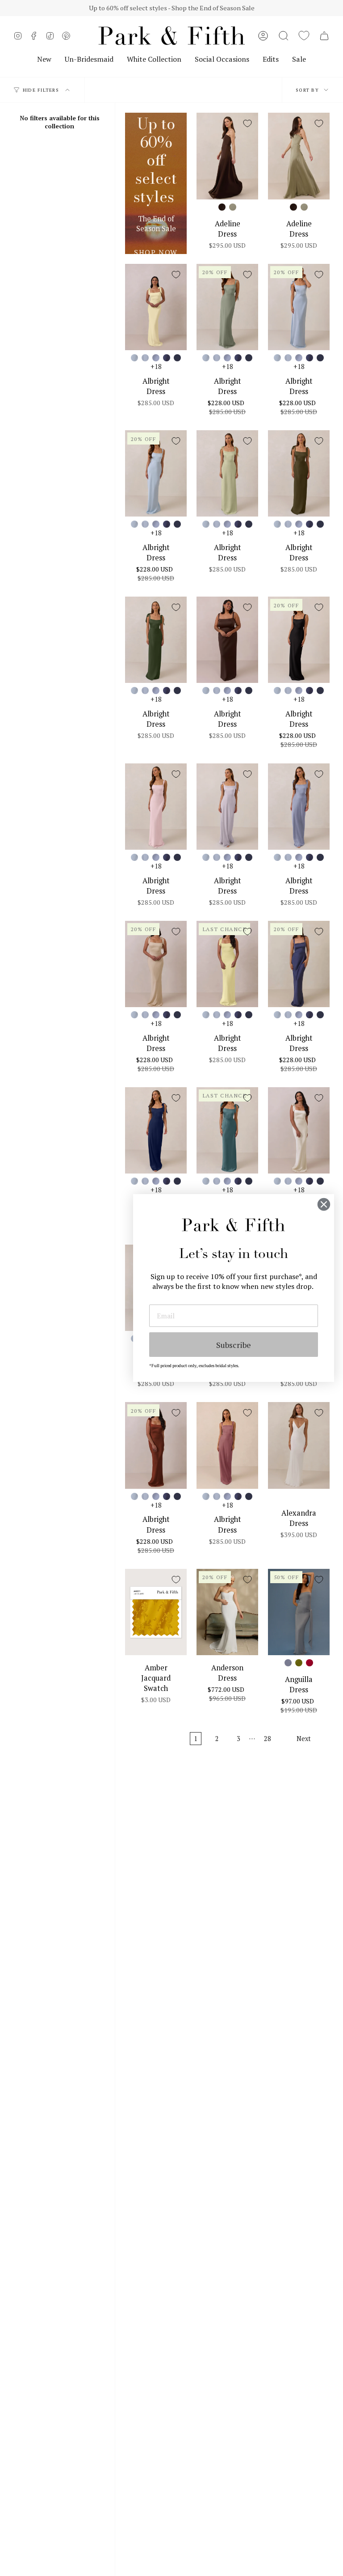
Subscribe (234, 1345)
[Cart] (324, 36)
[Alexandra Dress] (299, 1445)
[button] (284, 36)
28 (268, 1739)
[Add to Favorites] (247, 123)
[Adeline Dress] (227, 156)
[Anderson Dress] (227, 1612)
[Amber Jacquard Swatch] (156, 1612)
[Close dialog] (324, 1204)
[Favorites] (304, 36)
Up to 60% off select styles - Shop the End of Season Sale (172, 8)
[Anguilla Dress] (299, 1612)
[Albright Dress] (156, 307)
